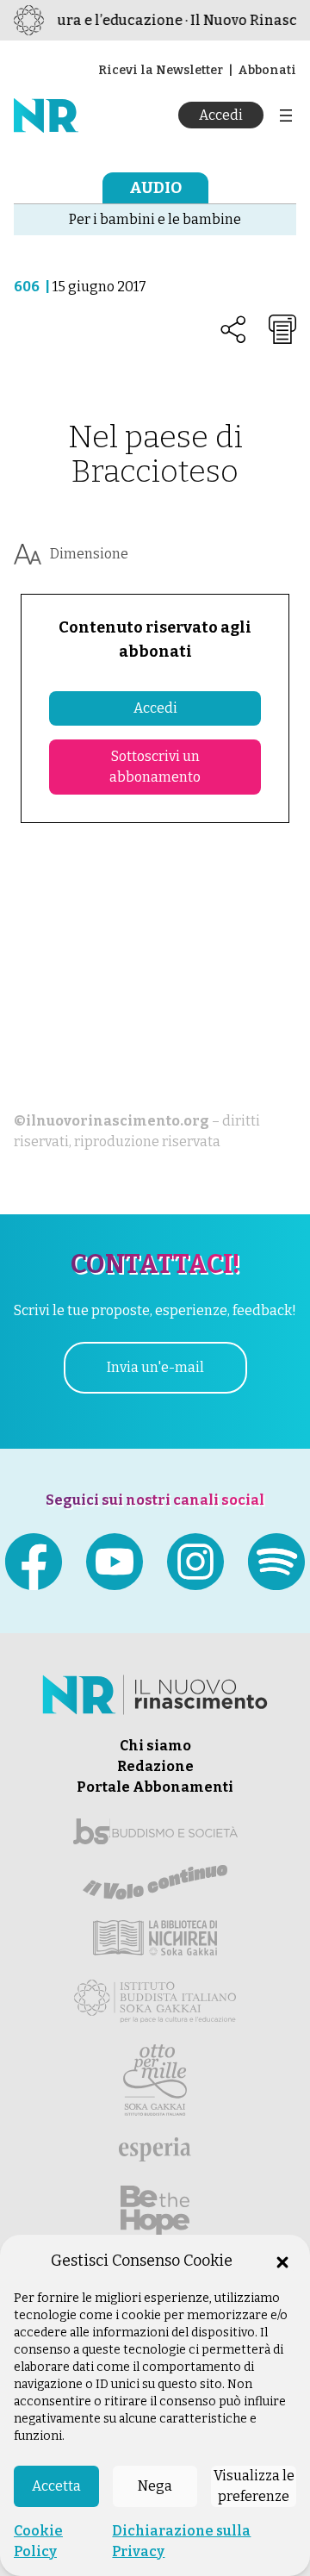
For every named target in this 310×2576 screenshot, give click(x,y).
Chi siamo (155, 1746)
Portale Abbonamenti (155, 1787)
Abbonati (267, 70)
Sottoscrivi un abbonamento (155, 767)
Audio (155, 188)
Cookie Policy (38, 2541)
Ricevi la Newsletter (161, 70)
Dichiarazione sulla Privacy (181, 2541)
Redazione (155, 1766)
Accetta (56, 2486)
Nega (155, 2486)
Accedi (221, 115)
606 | (33, 287)
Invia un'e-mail (155, 1367)
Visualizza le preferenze (254, 2486)
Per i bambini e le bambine (155, 219)
